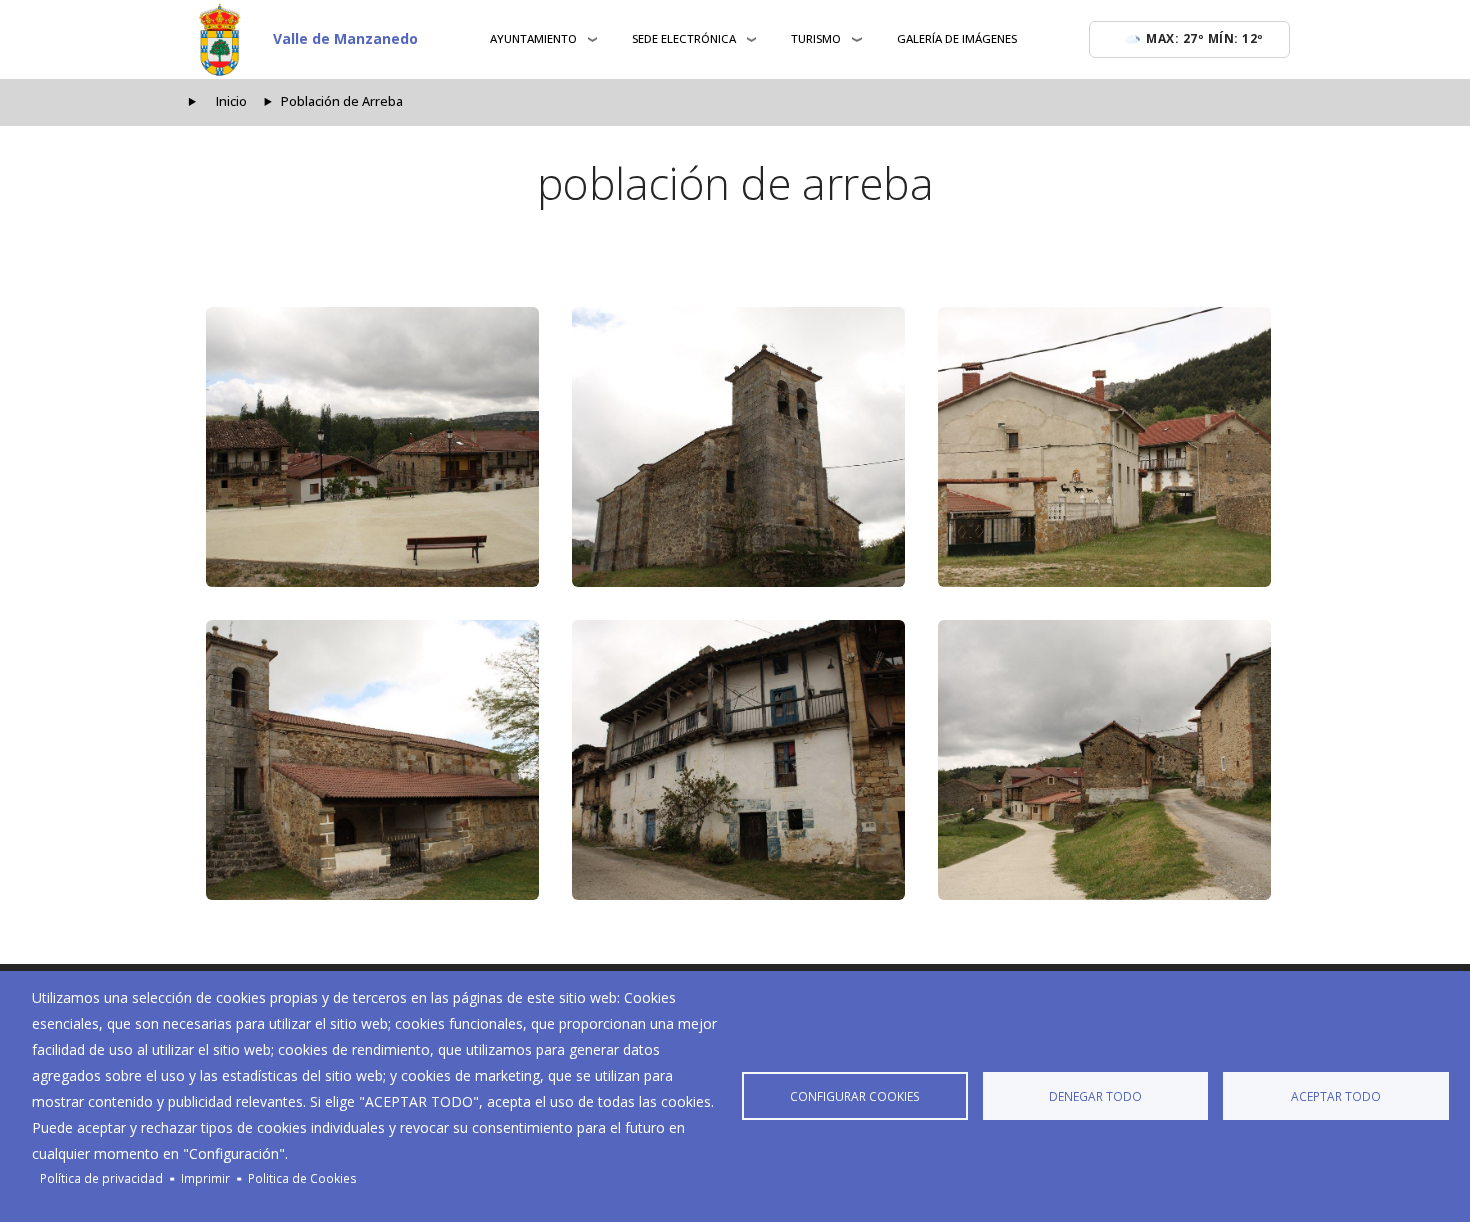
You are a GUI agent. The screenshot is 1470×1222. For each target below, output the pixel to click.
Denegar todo (1095, 1096)
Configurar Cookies (855, 1096)
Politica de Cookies (302, 1178)
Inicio (231, 101)
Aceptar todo (1336, 1096)
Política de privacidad (101, 1178)
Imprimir (205, 1178)
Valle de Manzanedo (345, 38)
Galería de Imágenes (957, 38)
